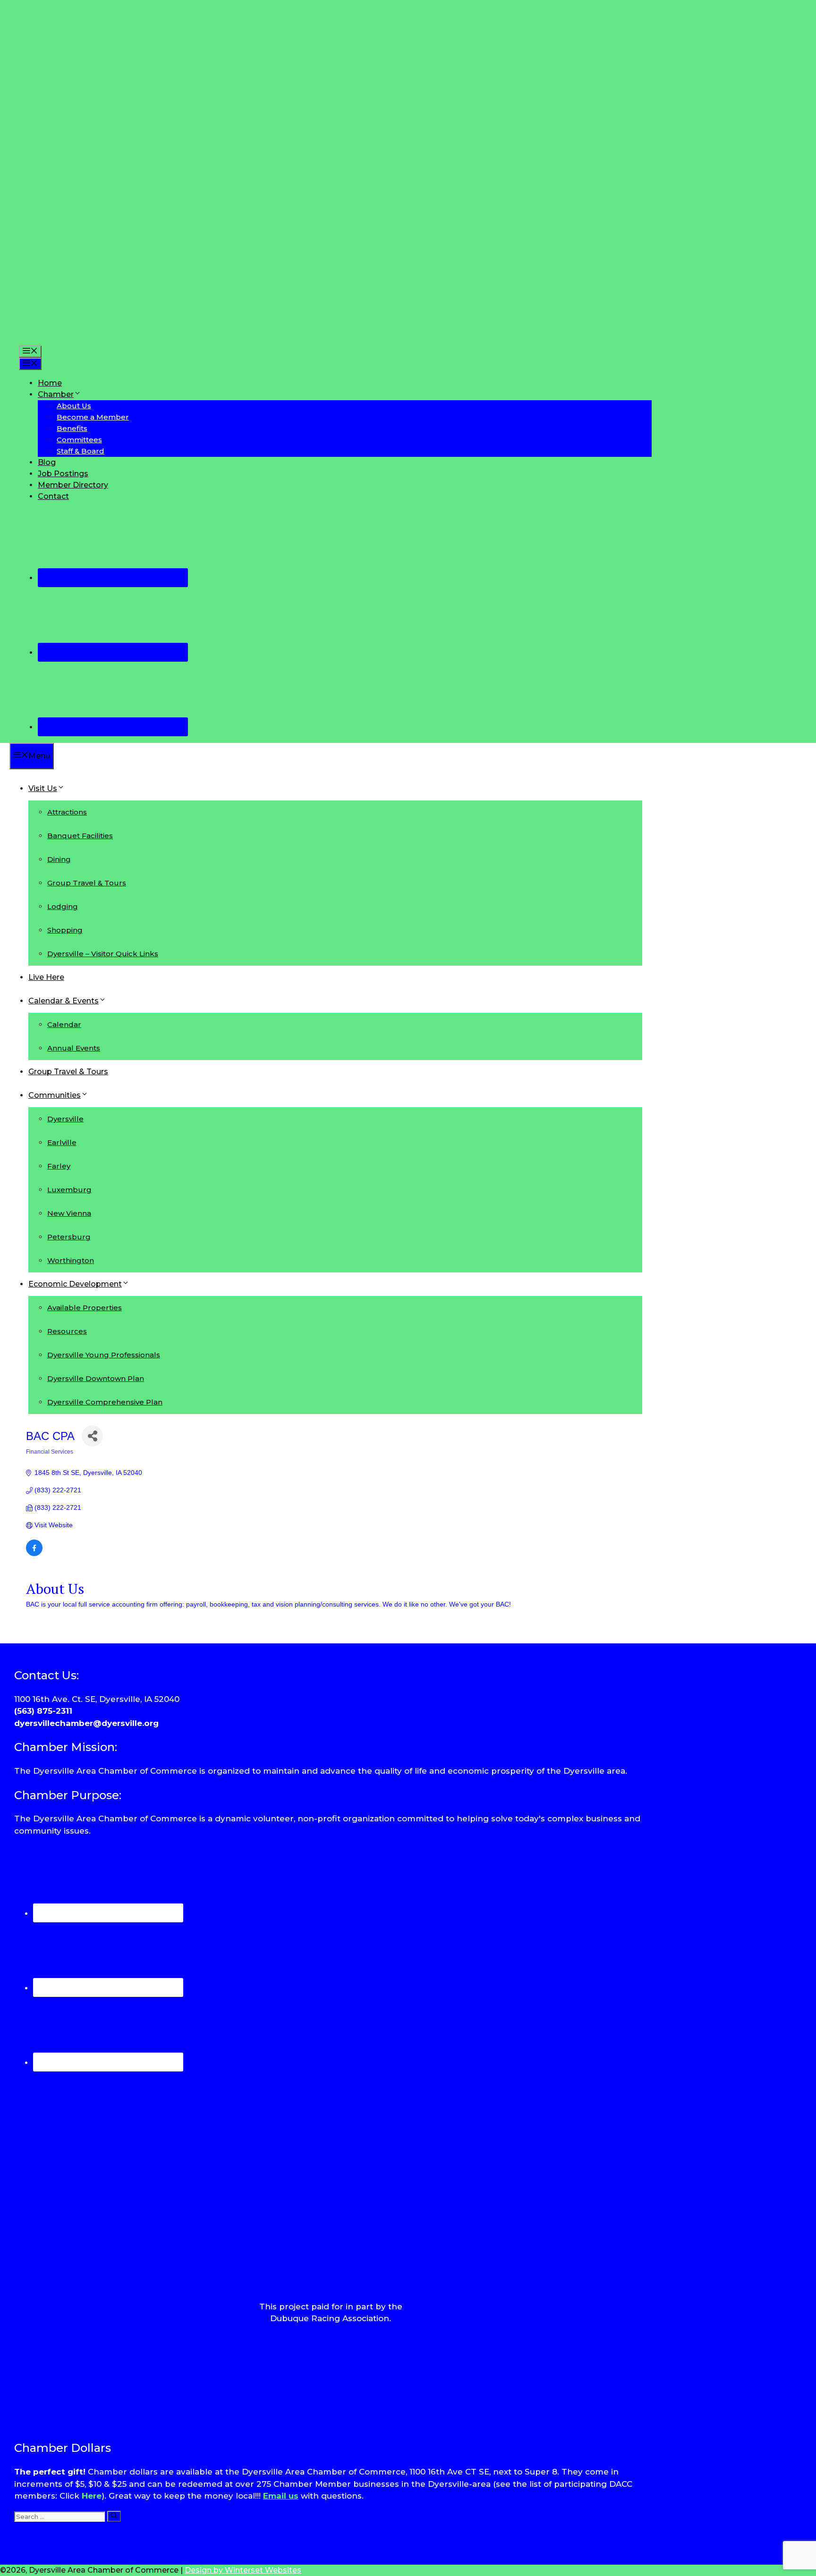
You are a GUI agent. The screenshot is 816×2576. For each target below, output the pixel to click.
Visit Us (43, 788)
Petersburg (69, 1237)
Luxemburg (69, 1190)
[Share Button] (92, 1436)
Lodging (63, 906)
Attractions (67, 812)
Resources (67, 1331)
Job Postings (63, 474)
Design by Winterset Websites (243, 2570)
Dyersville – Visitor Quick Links (103, 954)
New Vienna (69, 1213)
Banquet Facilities (80, 836)
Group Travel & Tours (87, 883)
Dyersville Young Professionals (104, 1355)
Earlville (62, 1142)
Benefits (72, 428)
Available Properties (85, 1308)
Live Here (46, 977)
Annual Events (74, 1048)
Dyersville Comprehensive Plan (105, 1402)
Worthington (71, 1260)
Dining (59, 859)
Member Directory (73, 485)
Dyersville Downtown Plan (96, 1378)
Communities (55, 1095)
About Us (74, 406)
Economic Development (75, 1284)
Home (50, 383)
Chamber (56, 394)
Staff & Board (81, 451)
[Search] (114, 2516)
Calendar (64, 1024)
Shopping (65, 930)
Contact (53, 496)
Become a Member (93, 417)
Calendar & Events (64, 1001)
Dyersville (65, 1119)
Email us (281, 2496)
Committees (79, 440)
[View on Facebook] (34, 1554)
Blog (47, 462)
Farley (59, 1166)
